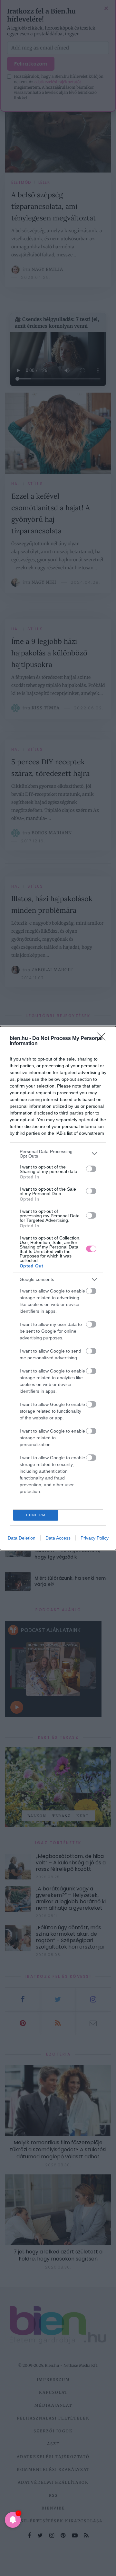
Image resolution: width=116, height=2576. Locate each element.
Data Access (58, 1538)
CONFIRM (36, 1515)
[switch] (91, 1169)
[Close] (103, 1039)
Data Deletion (22, 1538)
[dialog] (58, 1288)
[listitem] (58, 1154)
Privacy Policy (95, 1538)
